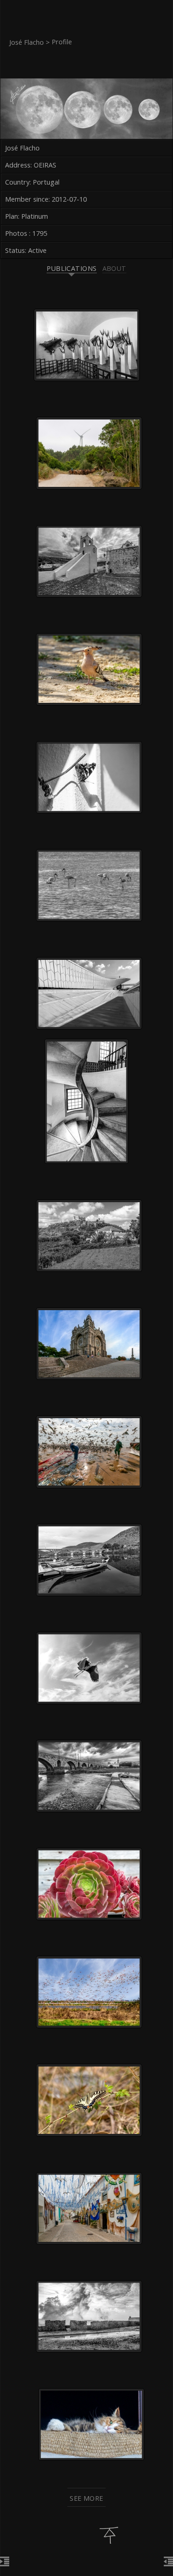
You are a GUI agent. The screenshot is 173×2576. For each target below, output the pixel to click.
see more (86, 2498)
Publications (72, 268)
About (114, 268)
